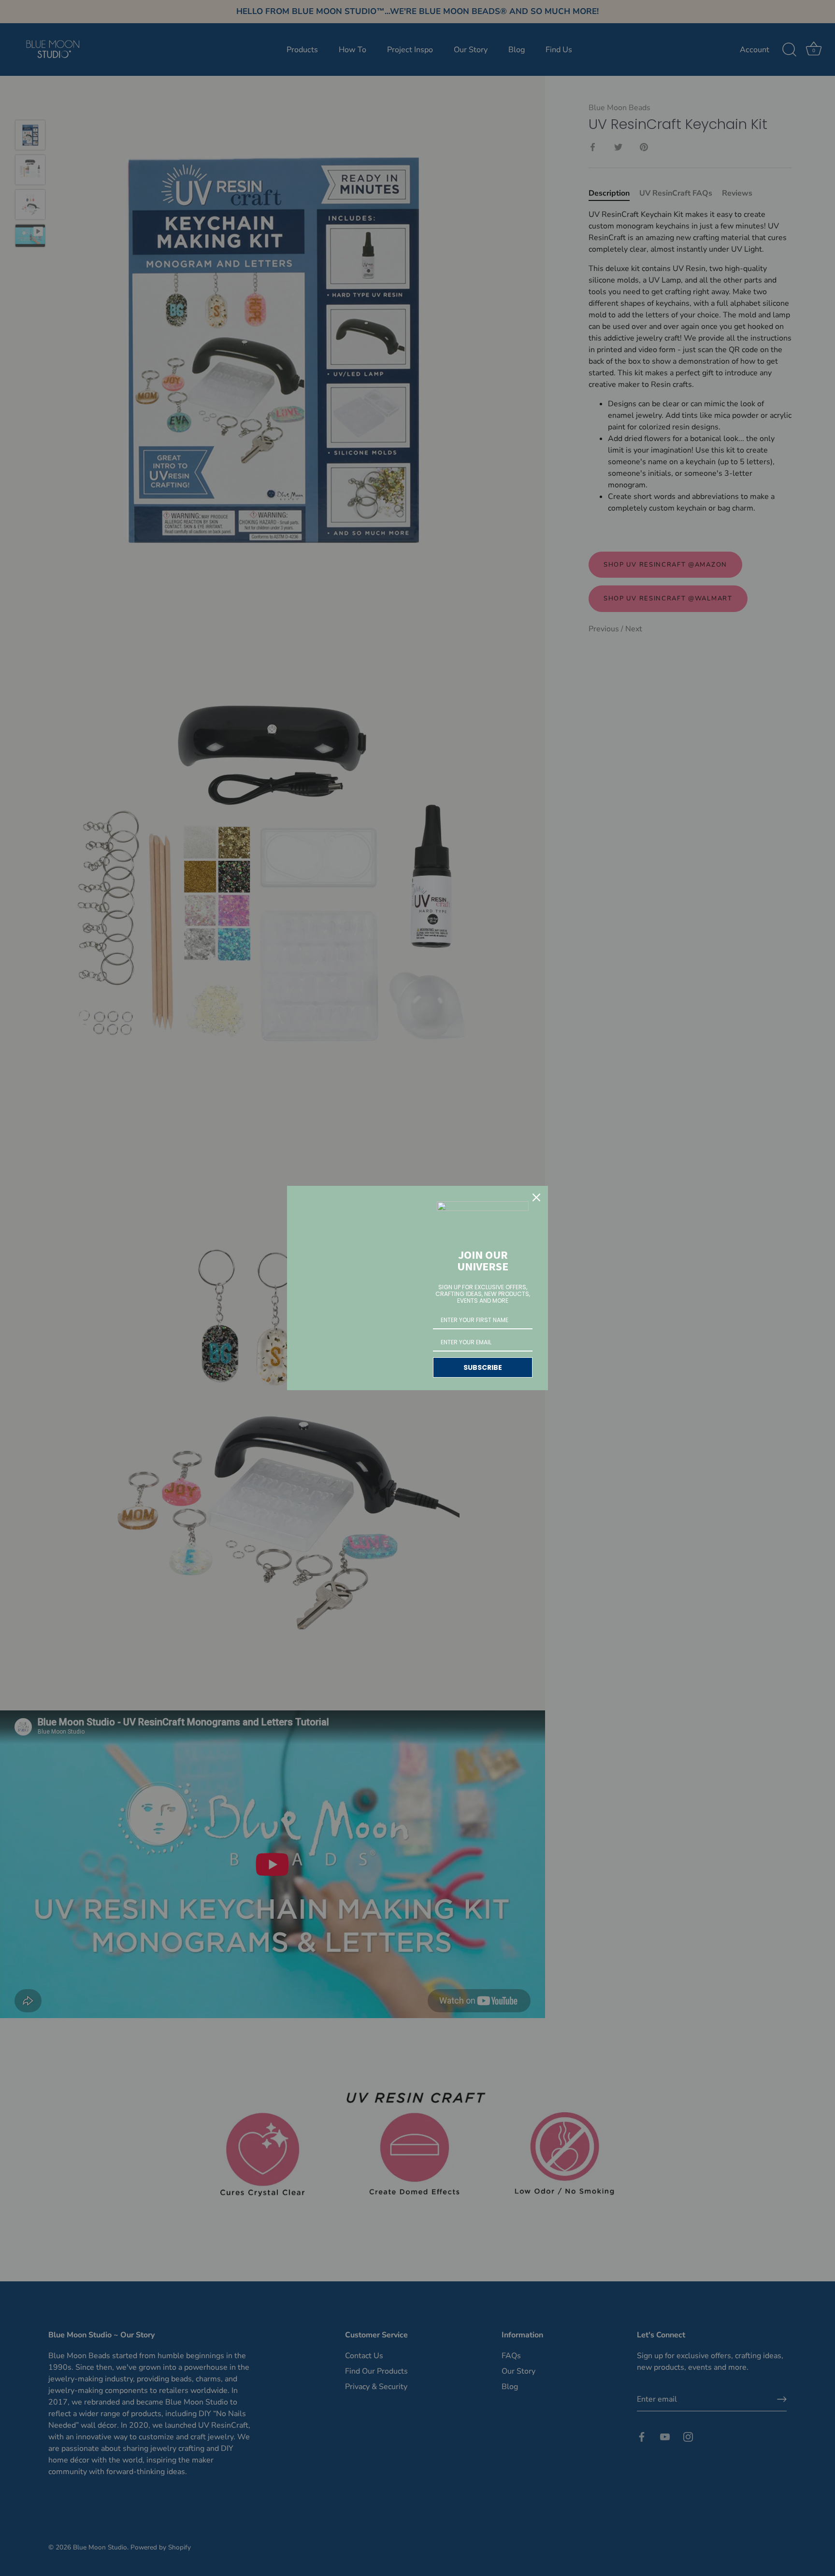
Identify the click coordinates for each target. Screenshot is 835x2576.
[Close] (536, 1197)
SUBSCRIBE (483, 1367)
